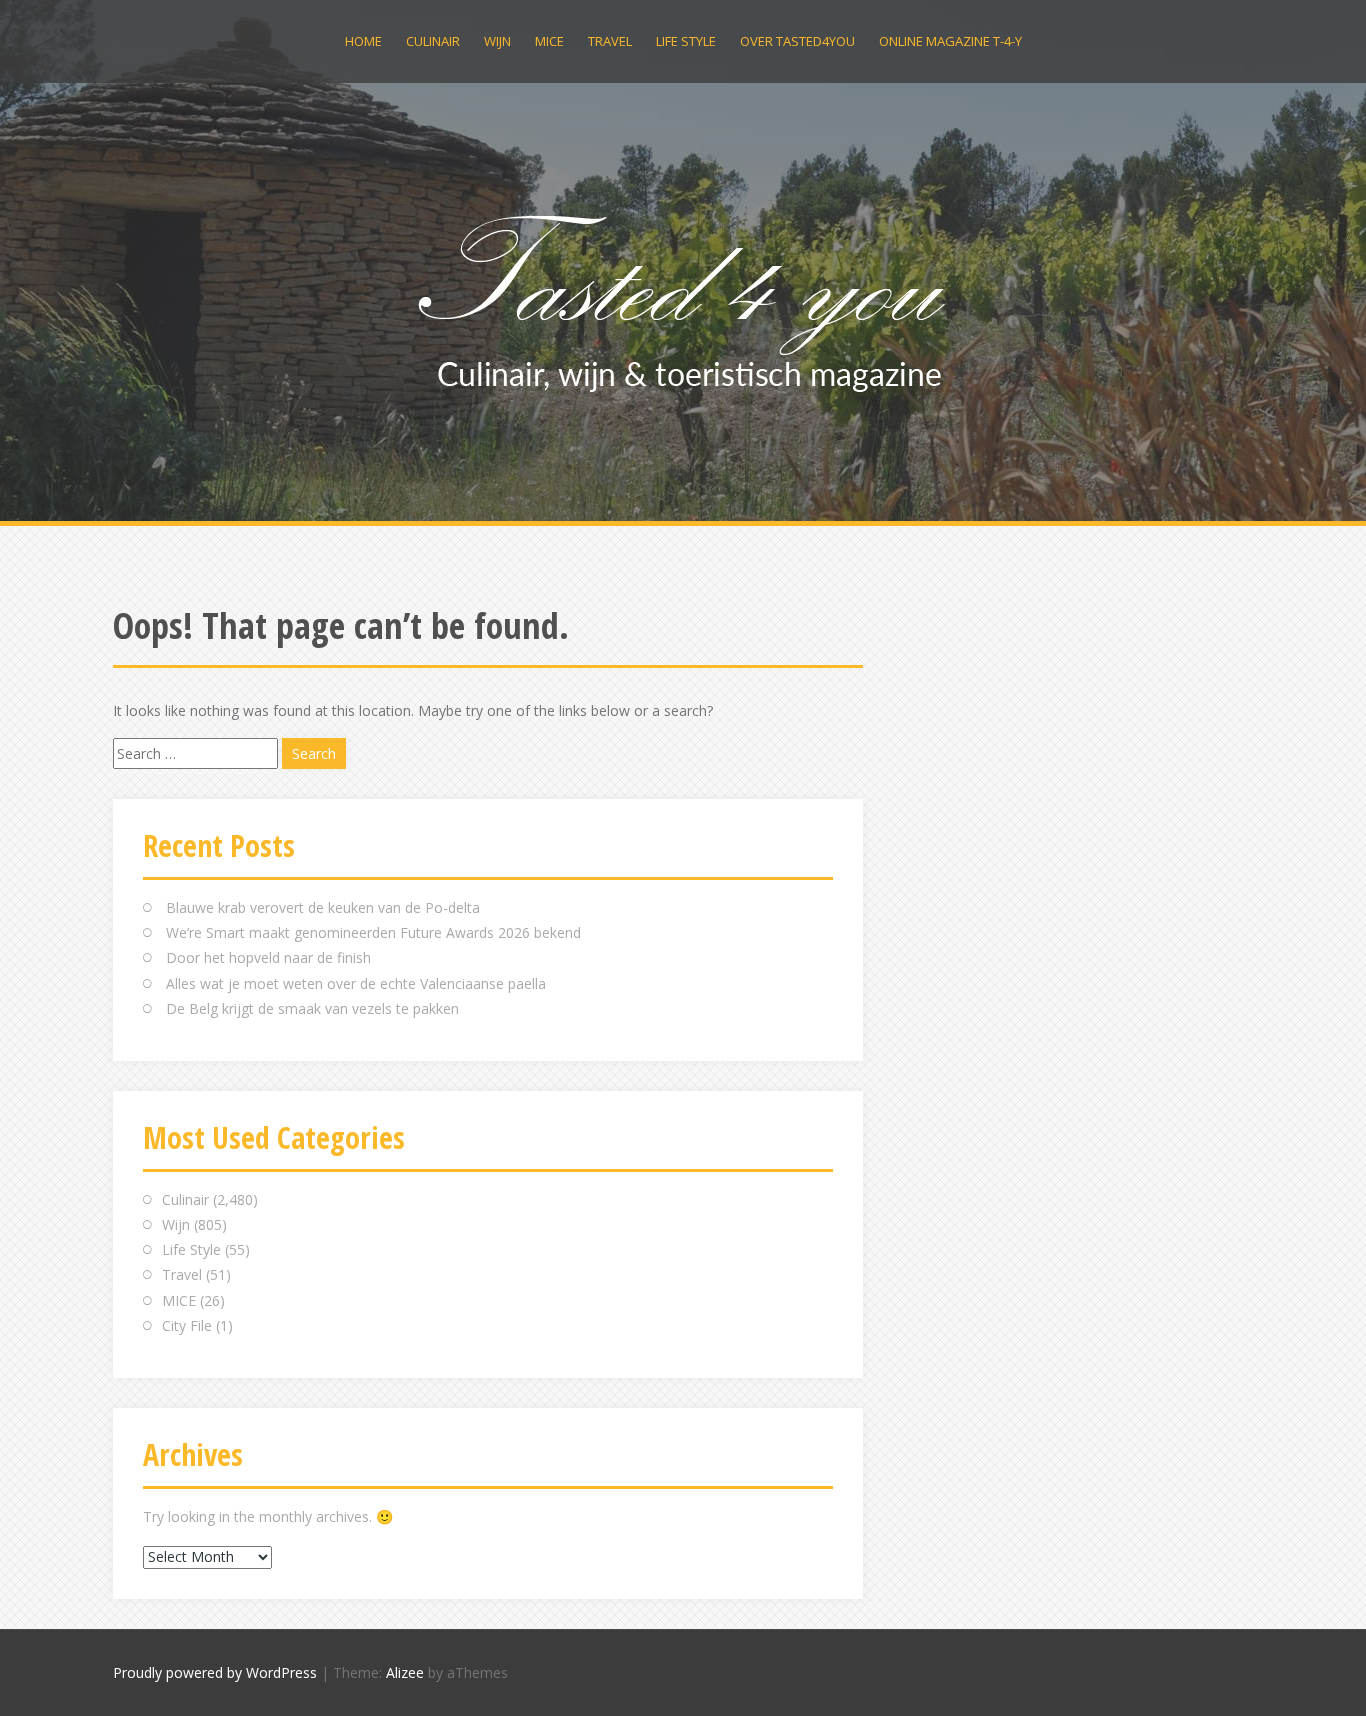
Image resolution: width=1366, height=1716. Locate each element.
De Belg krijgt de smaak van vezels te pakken (312, 1008)
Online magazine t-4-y (950, 41)
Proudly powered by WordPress (215, 1672)
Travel (610, 41)
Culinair (433, 41)
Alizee (405, 1672)
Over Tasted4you (797, 41)
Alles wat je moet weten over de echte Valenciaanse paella (356, 983)
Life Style (686, 41)
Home (363, 41)
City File (187, 1325)
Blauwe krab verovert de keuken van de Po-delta (323, 907)
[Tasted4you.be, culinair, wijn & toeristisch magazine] (683, 298)
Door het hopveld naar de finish (268, 957)
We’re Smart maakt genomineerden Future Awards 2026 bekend (373, 932)
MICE (549, 41)
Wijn (497, 41)
